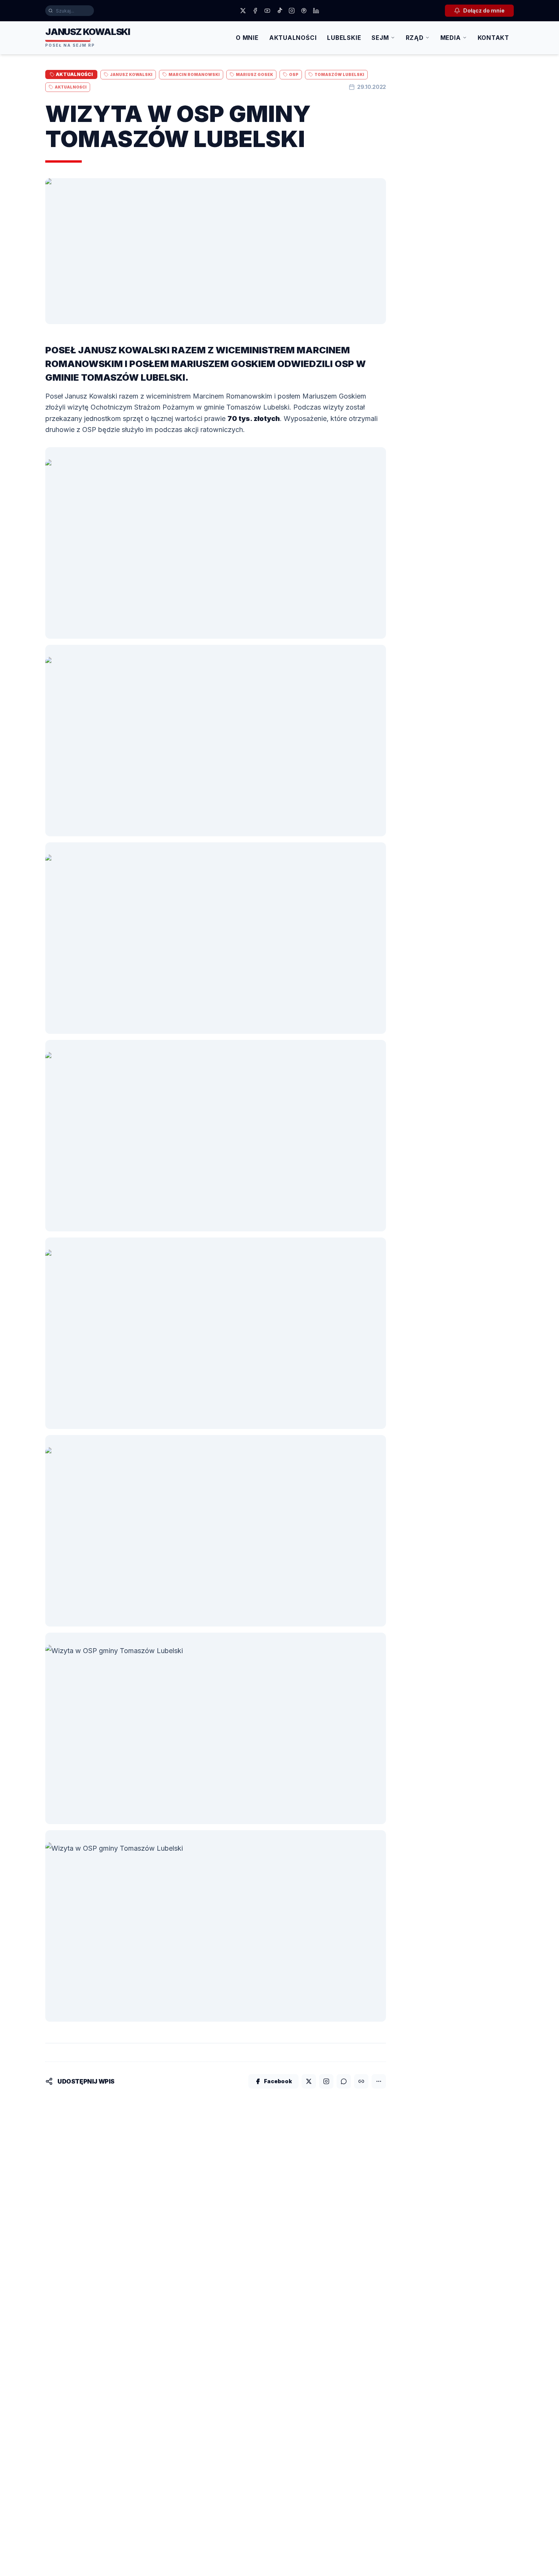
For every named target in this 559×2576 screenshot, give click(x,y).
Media (451, 38)
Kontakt (493, 38)
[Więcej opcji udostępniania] (379, 2081)
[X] (243, 11)
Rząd (415, 38)
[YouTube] (267, 11)
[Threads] (304, 11)
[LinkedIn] (316, 11)
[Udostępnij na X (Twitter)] (309, 2081)
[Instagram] (292, 11)
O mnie (247, 38)
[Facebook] (255, 11)
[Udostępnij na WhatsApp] (344, 2081)
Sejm (380, 38)
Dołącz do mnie (484, 10)
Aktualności (293, 38)
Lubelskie (344, 38)
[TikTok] (279, 11)
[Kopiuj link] (361, 2081)
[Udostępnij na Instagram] (326, 2081)
